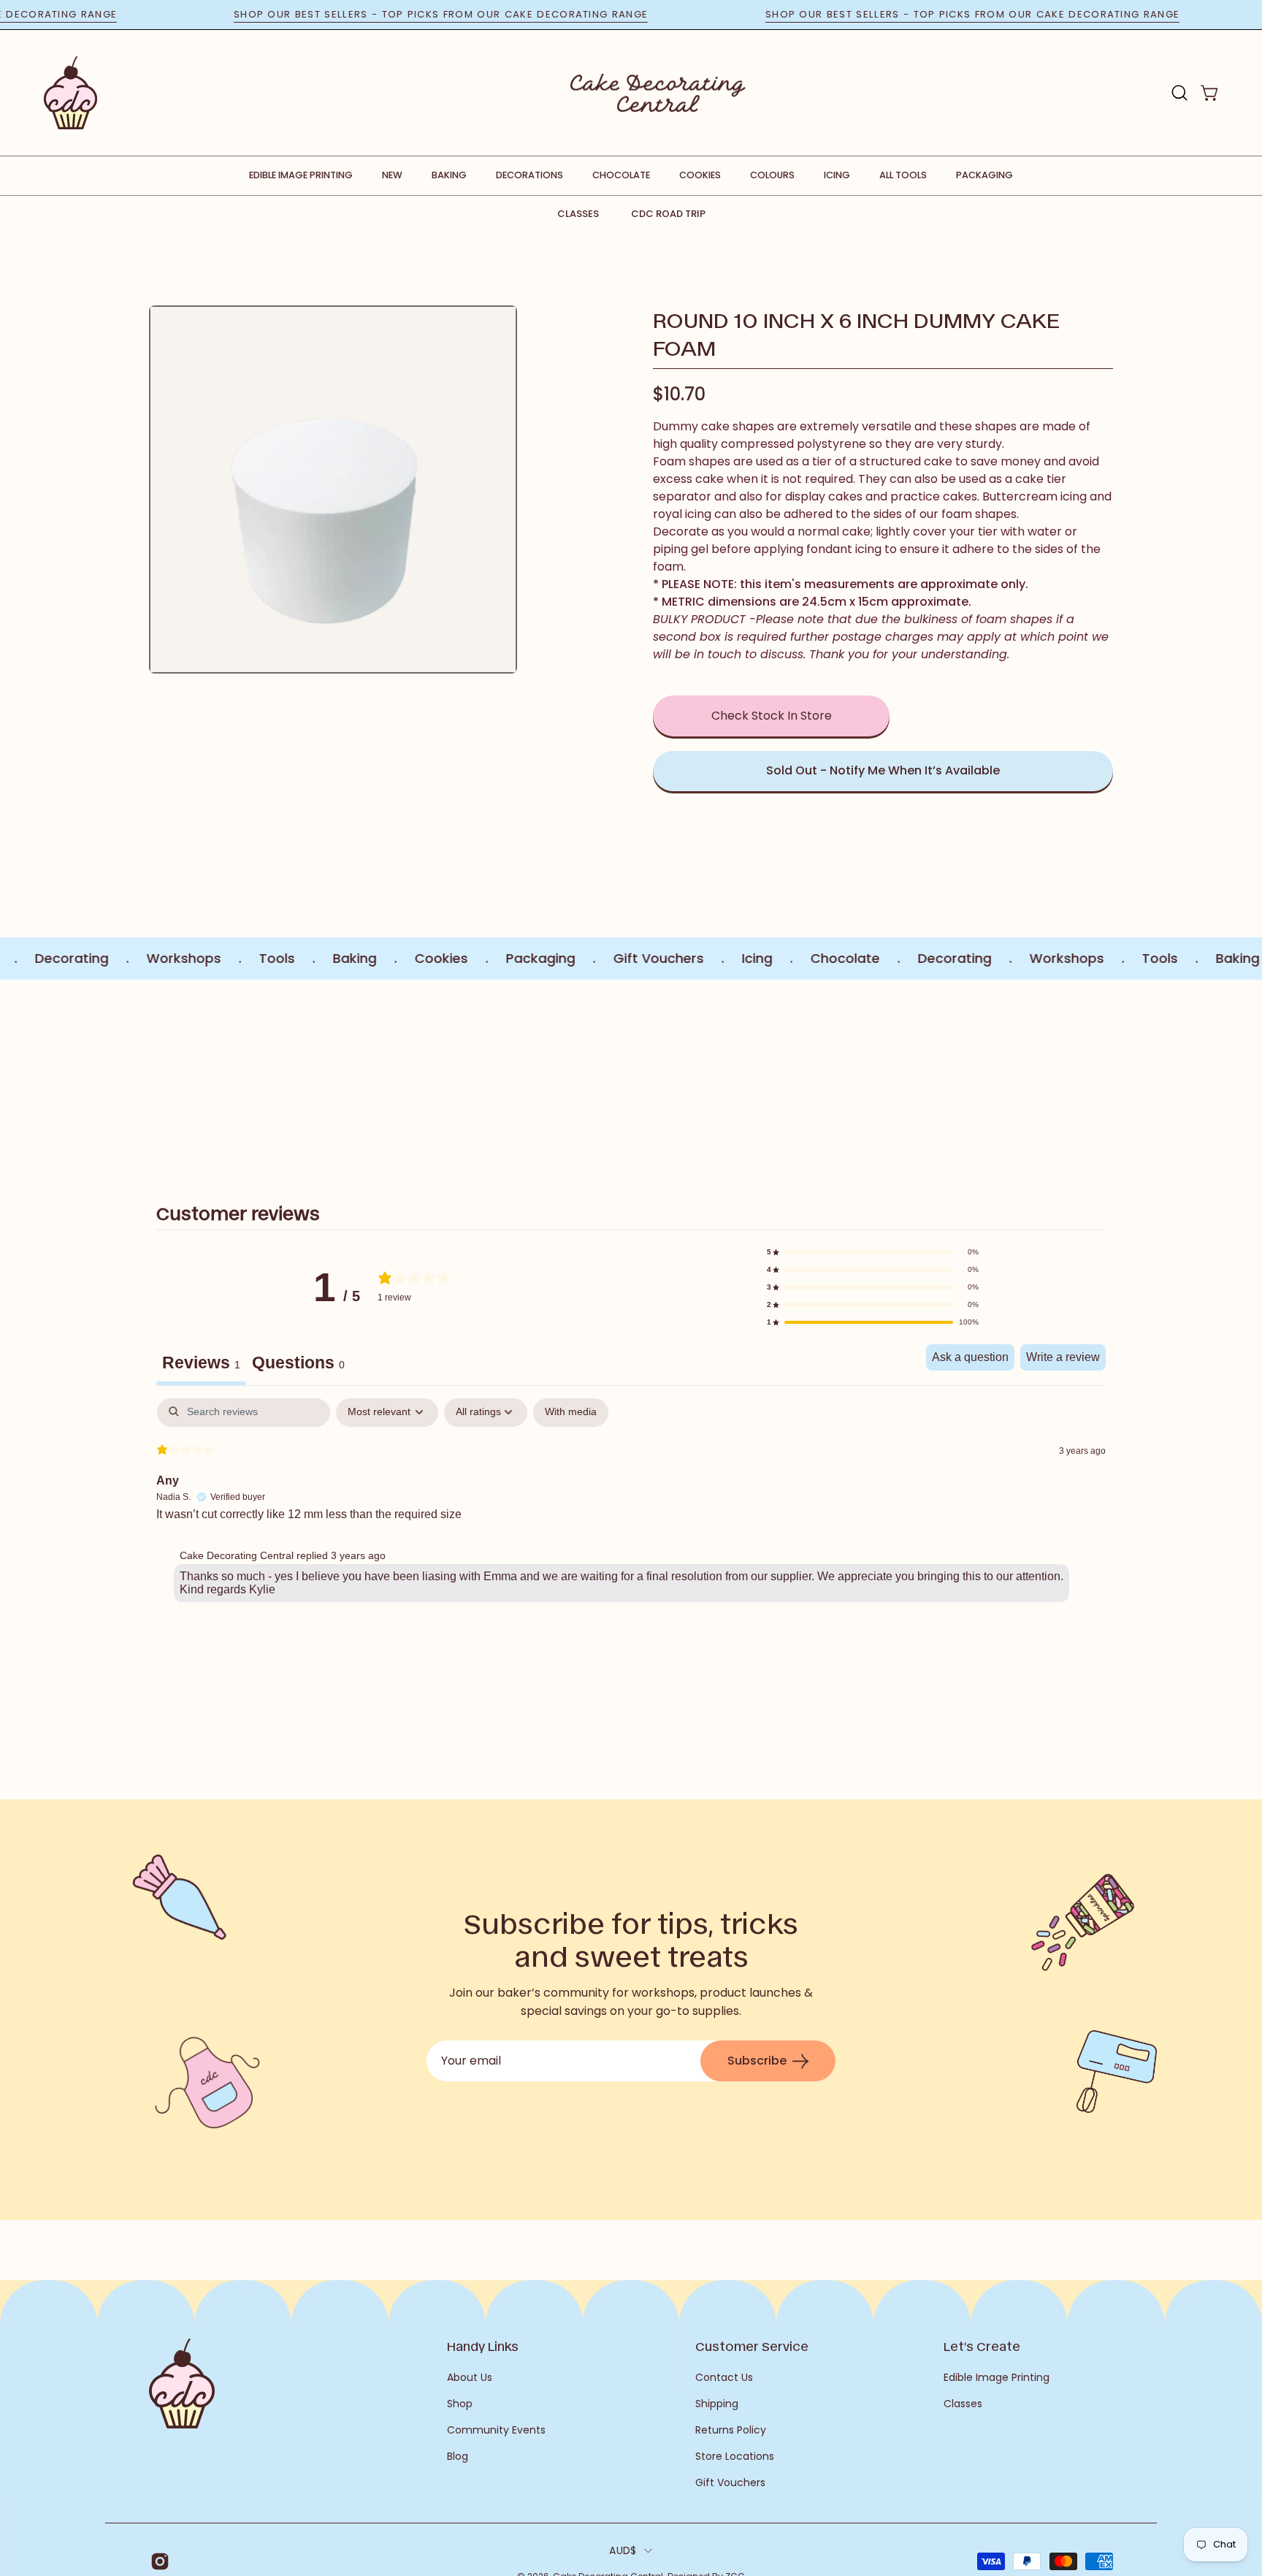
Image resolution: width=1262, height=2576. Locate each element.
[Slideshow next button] (1027, 1075)
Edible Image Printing (997, 2377)
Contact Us (724, 2377)
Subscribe (757, 2061)
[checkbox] (571, 1413)
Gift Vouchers (730, 2482)
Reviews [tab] (201, 1363)
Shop (460, 2404)
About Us (470, 2377)
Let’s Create (982, 2346)
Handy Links (483, 2346)
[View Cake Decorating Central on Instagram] (157, 2561)
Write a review (1063, 1357)
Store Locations (735, 2456)
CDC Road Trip (668, 214)
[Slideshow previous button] (235, 1075)
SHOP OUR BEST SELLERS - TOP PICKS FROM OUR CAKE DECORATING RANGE (491, 14)
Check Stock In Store (772, 716)
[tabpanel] (631, 1504)
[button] (1179, 93)
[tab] (298, 1365)
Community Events (496, 2430)
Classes (578, 214)
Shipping (717, 2404)
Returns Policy (731, 2430)
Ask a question (970, 1357)
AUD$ (623, 2550)
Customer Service (752, 2346)
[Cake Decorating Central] (658, 93)
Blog (458, 2456)
